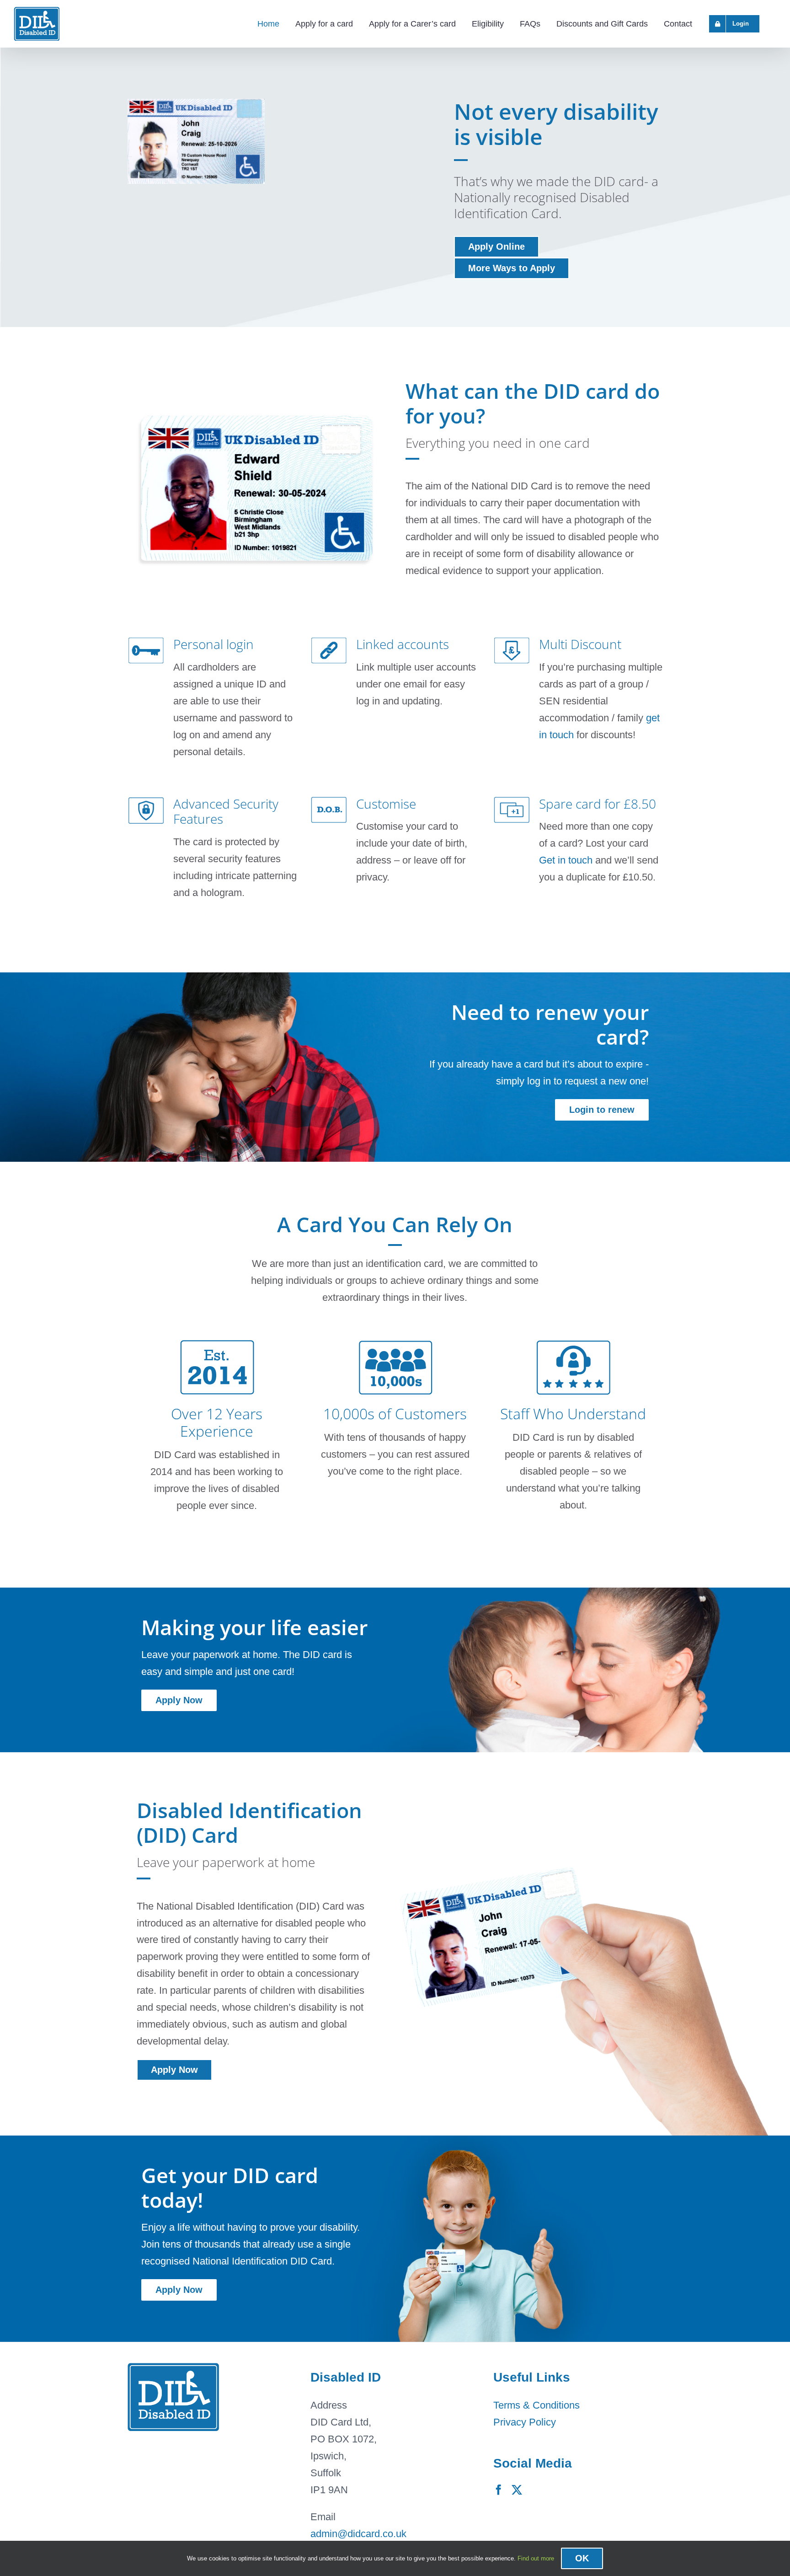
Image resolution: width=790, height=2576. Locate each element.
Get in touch (566, 860)
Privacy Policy (525, 2422)
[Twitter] (517, 2490)
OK (582, 2558)
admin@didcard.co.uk (358, 2534)
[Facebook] (499, 2490)
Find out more (536, 2558)
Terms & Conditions (536, 2405)
